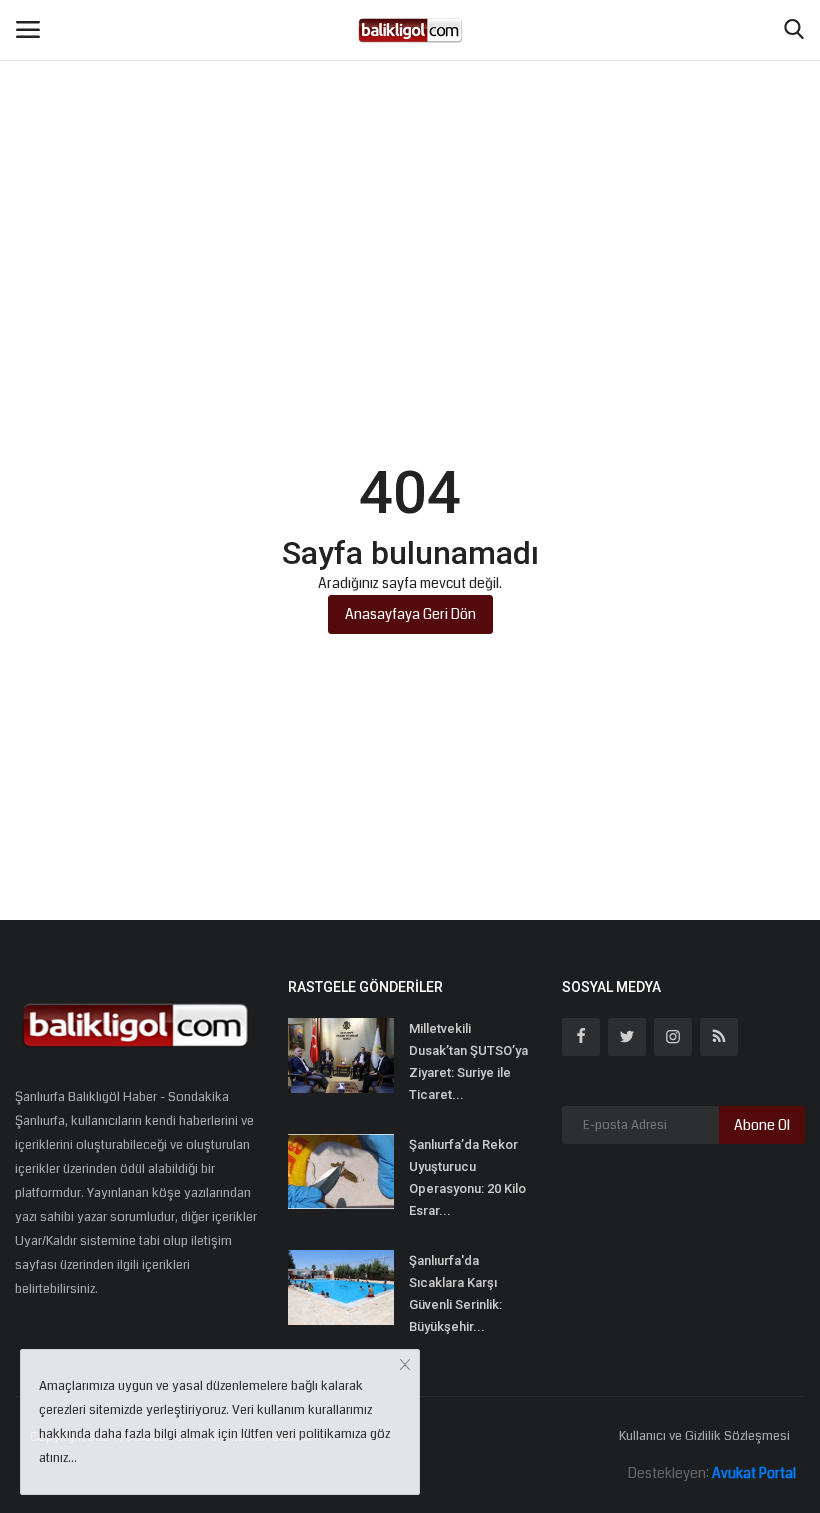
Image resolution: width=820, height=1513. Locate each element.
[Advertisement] (410, 150)
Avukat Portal (754, 1473)
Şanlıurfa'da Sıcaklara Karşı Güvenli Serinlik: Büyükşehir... (455, 1293)
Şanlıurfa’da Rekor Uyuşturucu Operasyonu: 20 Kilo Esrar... (467, 1177)
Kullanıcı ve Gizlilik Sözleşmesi (704, 1436)
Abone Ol (762, 1125)
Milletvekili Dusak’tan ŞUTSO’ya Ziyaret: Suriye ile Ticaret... (468, 1061)
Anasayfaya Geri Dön (410, 614)
